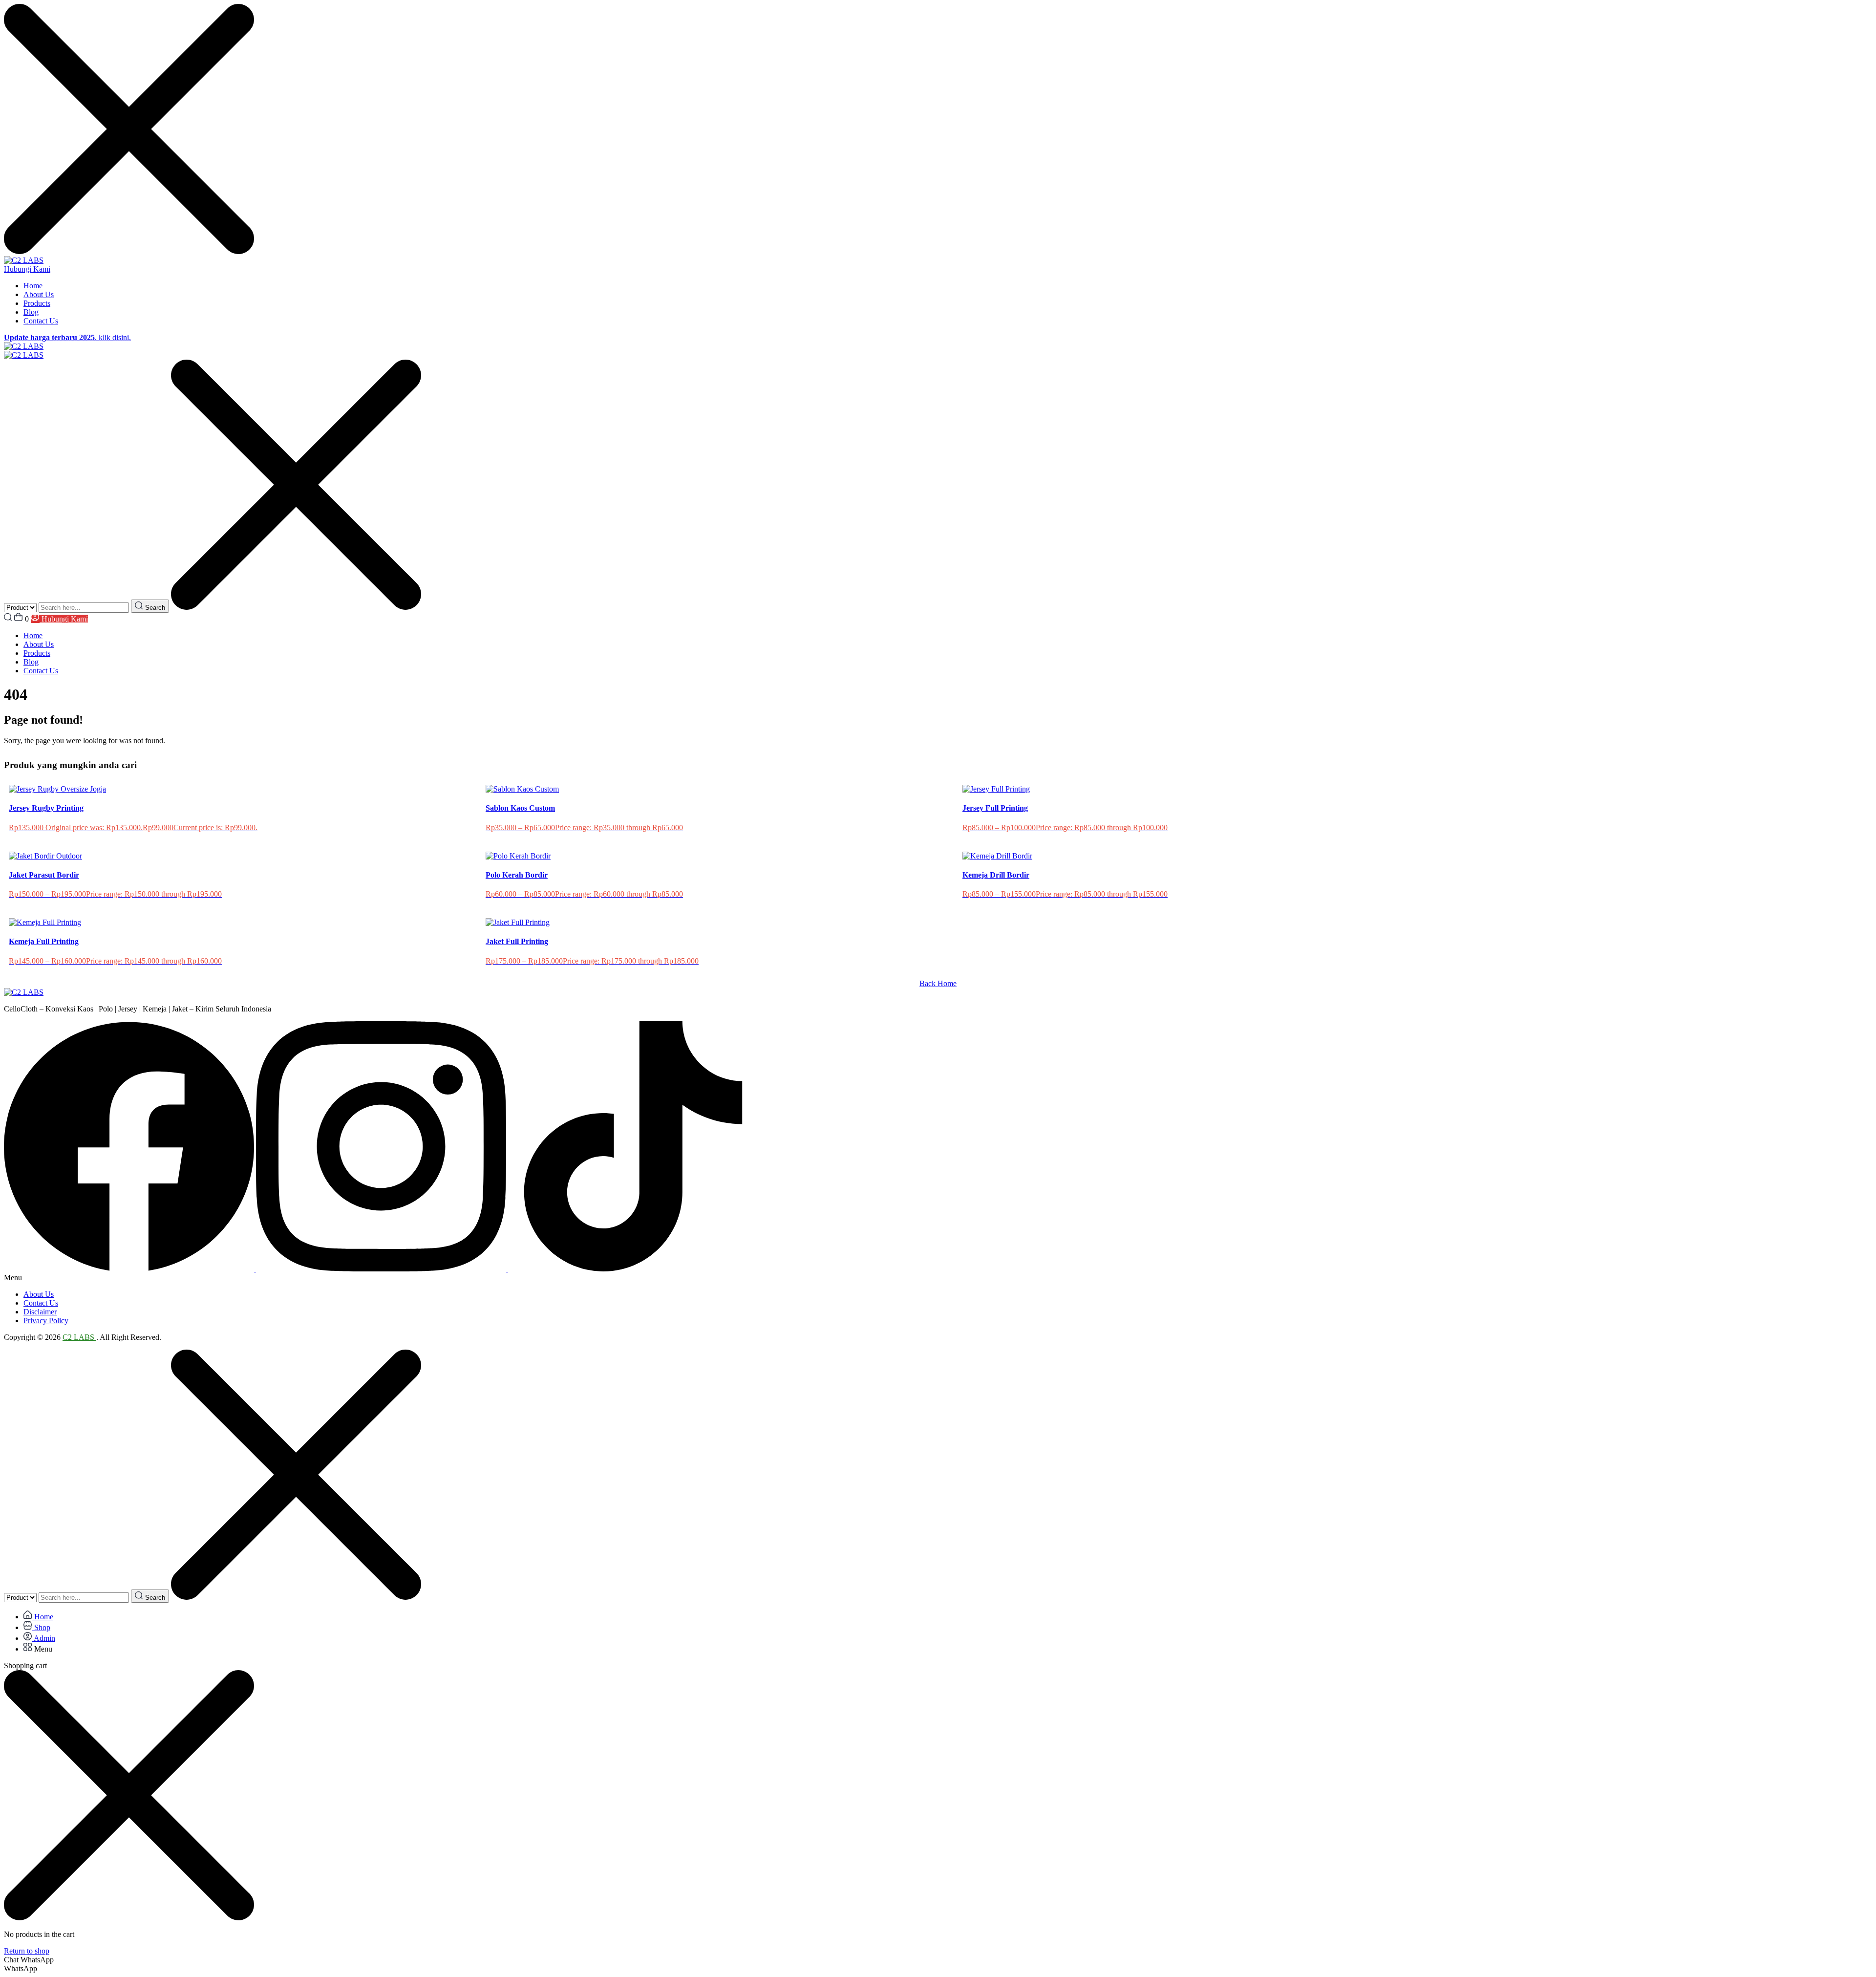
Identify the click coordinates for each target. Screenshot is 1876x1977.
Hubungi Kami (27, 269)
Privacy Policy (46, 1321)
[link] (130, 1269)
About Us (39, 294)
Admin (44, 1638)
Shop (41, 1627)
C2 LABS (79, 1337)
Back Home (938, 983)
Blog (31, 312)
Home (33, 286)
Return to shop (27, 1951)
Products (37, 303)
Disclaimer (40, 1312)
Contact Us (41, 321)
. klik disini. (67, 337)
